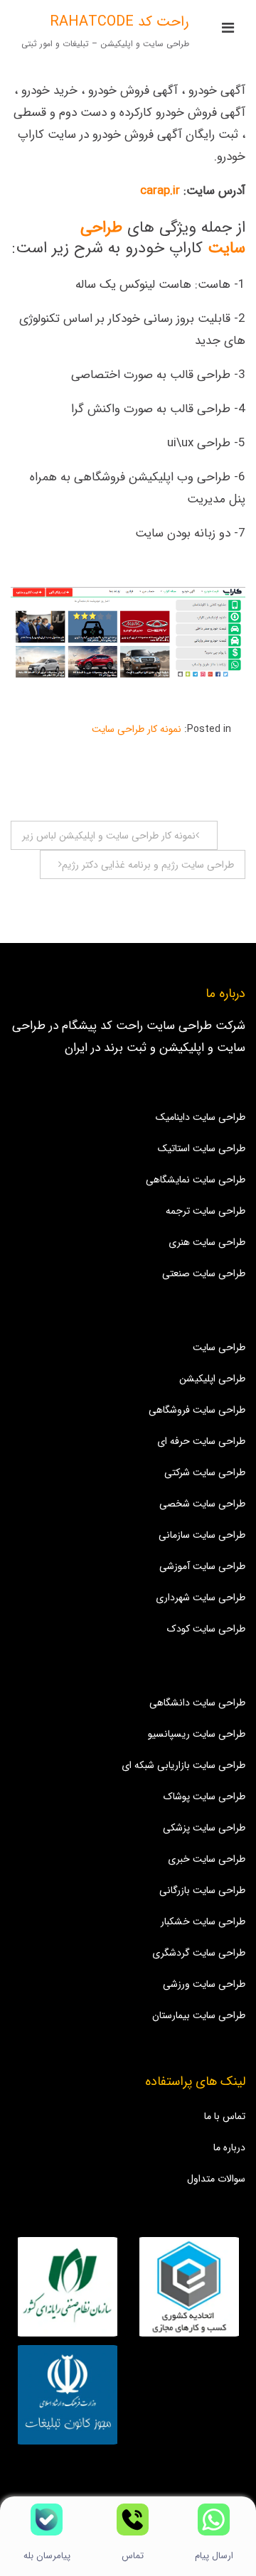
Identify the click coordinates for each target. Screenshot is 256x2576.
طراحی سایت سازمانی (202, 1535)
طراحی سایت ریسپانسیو (197, 1734)
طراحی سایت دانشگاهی (197, 1703)
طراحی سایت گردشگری (199, 1953)
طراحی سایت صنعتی (204, 1273)
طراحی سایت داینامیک (201, 1117)
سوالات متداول (216, 2179)
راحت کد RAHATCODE (119, 22)
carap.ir (160, 191)
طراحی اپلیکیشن (212, 1379)
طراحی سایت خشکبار (203, 1922)
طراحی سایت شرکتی (205, 1472)
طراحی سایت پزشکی (204, 1828)
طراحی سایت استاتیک (202, 1148)
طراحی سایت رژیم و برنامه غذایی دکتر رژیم (148, 865)
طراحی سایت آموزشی (202, 1566)
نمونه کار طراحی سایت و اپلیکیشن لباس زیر (109, 836)
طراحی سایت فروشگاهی (197, 1410)
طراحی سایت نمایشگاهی (196, 1180)
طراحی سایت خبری (207, 1859)
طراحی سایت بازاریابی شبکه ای (183, 1765)
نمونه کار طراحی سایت (137, 729)
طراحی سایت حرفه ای (201, 1441)
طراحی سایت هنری (207, 1242)
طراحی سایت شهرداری (201, 1597)
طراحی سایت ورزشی (204, 1984)
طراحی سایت (219, 1347)
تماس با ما (225, 2116)
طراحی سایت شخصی (202, 1504)
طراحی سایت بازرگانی (202, 1890)
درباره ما (229, 2147)
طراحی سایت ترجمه (206, 1211)
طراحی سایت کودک (206, 1629)
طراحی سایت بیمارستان (199, 2015)
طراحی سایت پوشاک (204, 1796)
